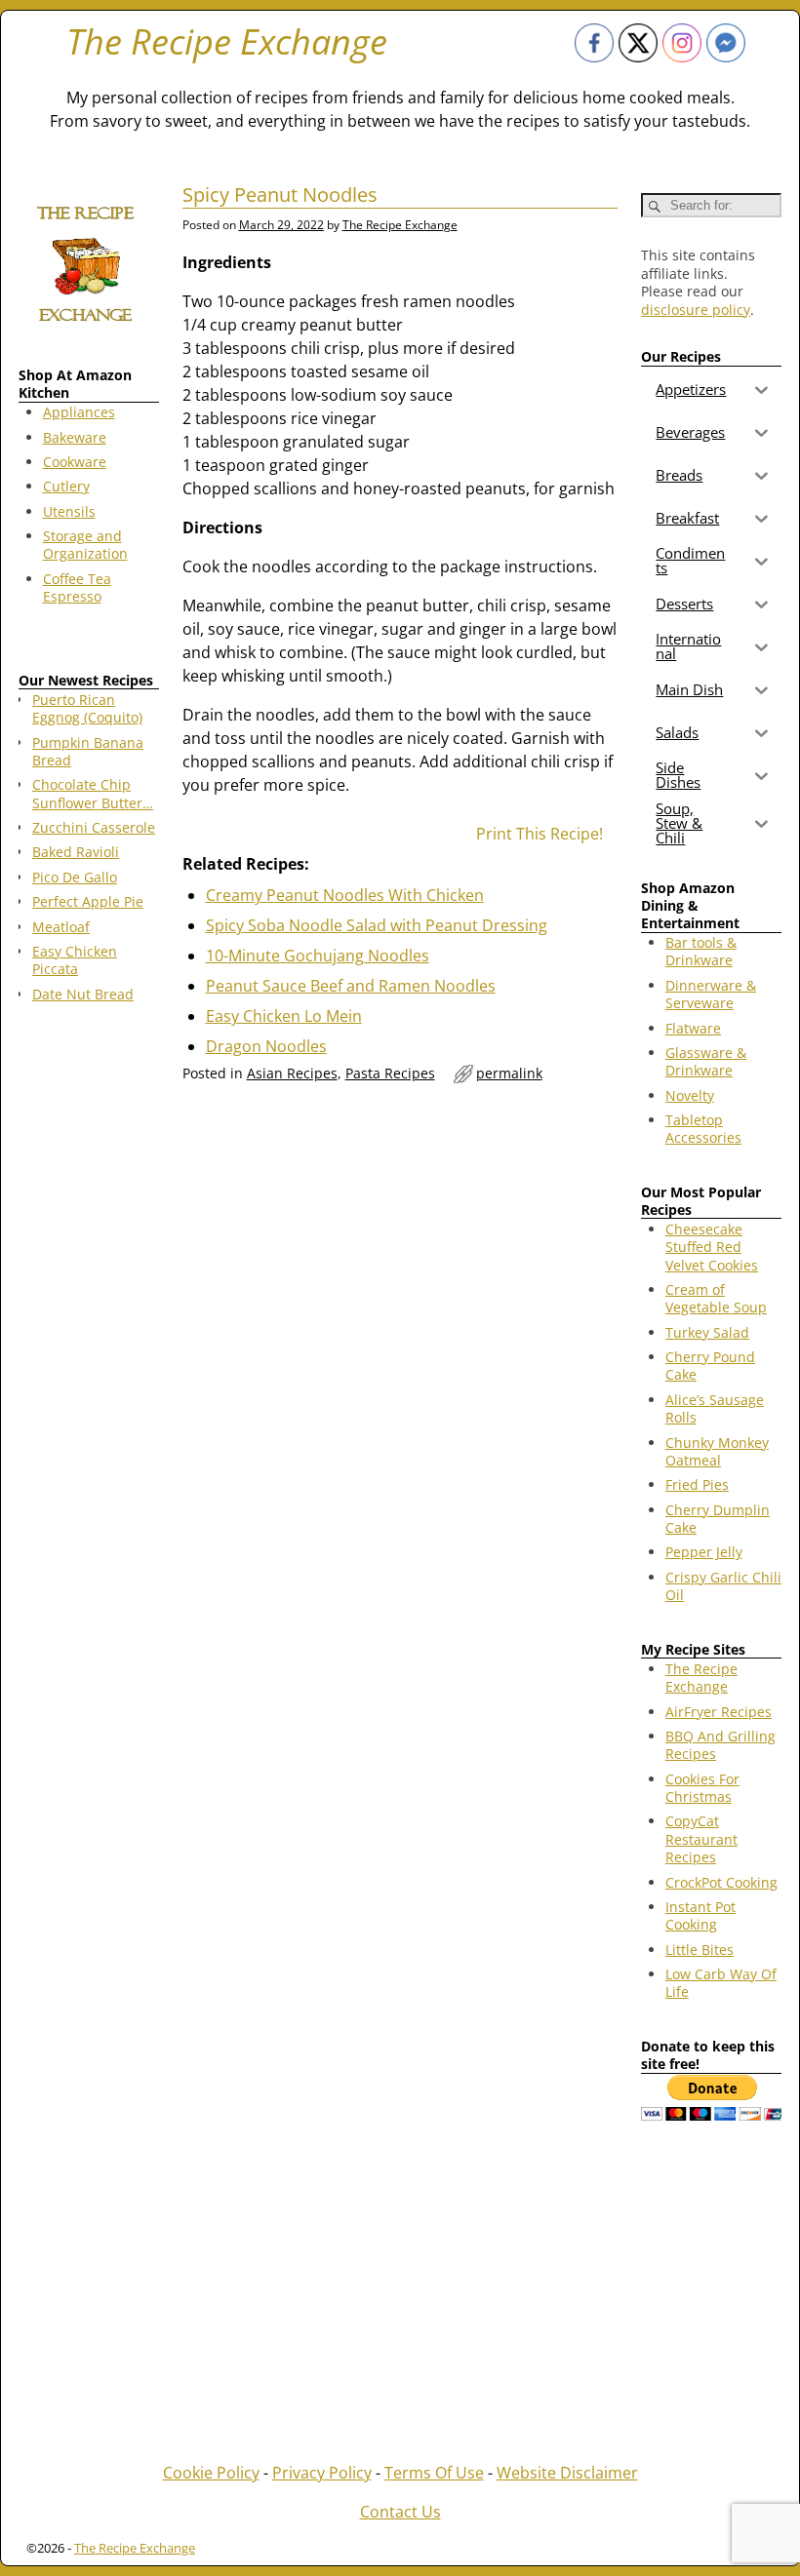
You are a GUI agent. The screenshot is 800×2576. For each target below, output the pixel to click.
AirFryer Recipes (719, 1712)
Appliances (79, 412)
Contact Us (400, 2512)
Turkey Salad (707, 1332)
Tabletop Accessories (703, 1129)
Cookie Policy (211, 2473)
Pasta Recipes (390, 1073)
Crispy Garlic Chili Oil (723, 1586)
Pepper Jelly (704, 1552)
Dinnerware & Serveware (711, 994)
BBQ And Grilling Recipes (720, 1745)
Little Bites (700, 1950)
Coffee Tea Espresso (77, 587)
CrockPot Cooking (721, 1882)
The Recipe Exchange (227, 41)
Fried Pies (697, 1484)
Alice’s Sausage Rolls (715, 1408)
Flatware (693, 1028)
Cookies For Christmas (702, 1788)
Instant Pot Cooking (700, 1915)
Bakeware (75, 437)
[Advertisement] (89, 1332)
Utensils (69, 511)
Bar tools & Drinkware (701, 951)
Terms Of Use (434, 2473)
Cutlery (66, 486)
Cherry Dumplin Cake (718, 1519)
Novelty (690, 1095)
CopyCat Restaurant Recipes (701, 1839)
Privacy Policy (322, 2473)
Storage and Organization (85, 545)
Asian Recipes (292, 1073)
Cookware (75, 462)
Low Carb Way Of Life (721, 1983)
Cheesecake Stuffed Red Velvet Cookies (712, 1247)
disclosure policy (696, 310)
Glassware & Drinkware (706, 1061)
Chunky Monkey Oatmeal (717, 1451)
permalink (509, 1073)
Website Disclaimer (567, 2473)
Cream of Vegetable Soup (716, 1298)
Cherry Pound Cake (710, 1366)
